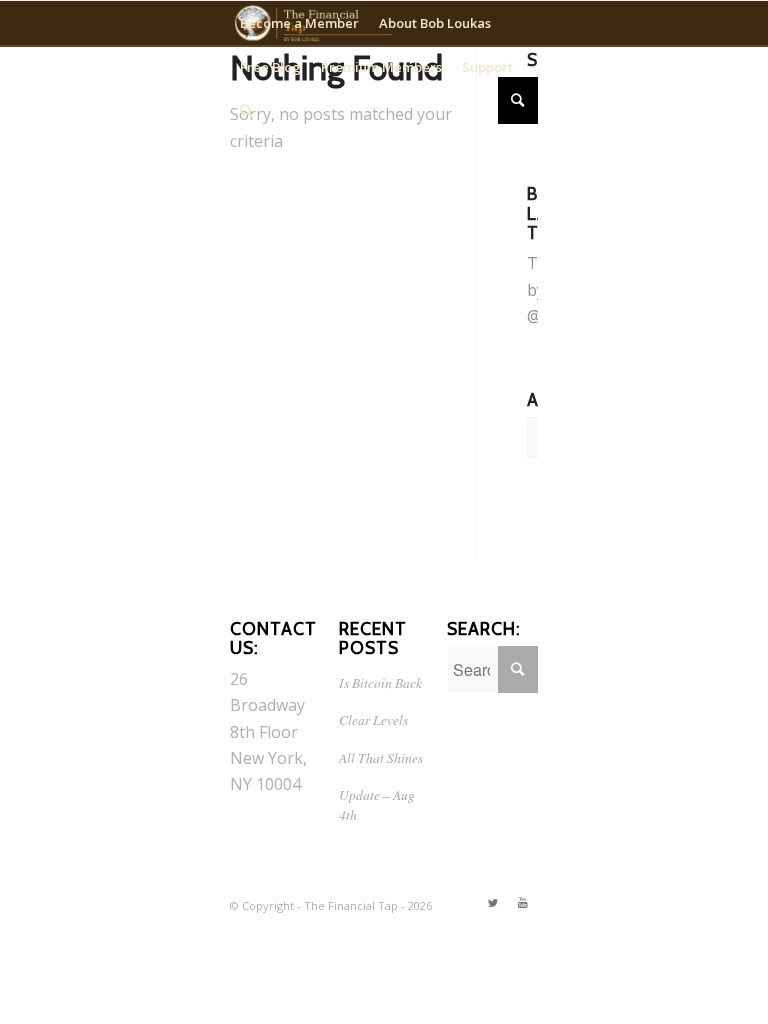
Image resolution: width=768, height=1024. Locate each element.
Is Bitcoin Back (380, 682)
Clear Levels (373, 719)
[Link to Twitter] (493, 903)
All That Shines (381, 757)
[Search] (246, 111)
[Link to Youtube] (523, 903)
